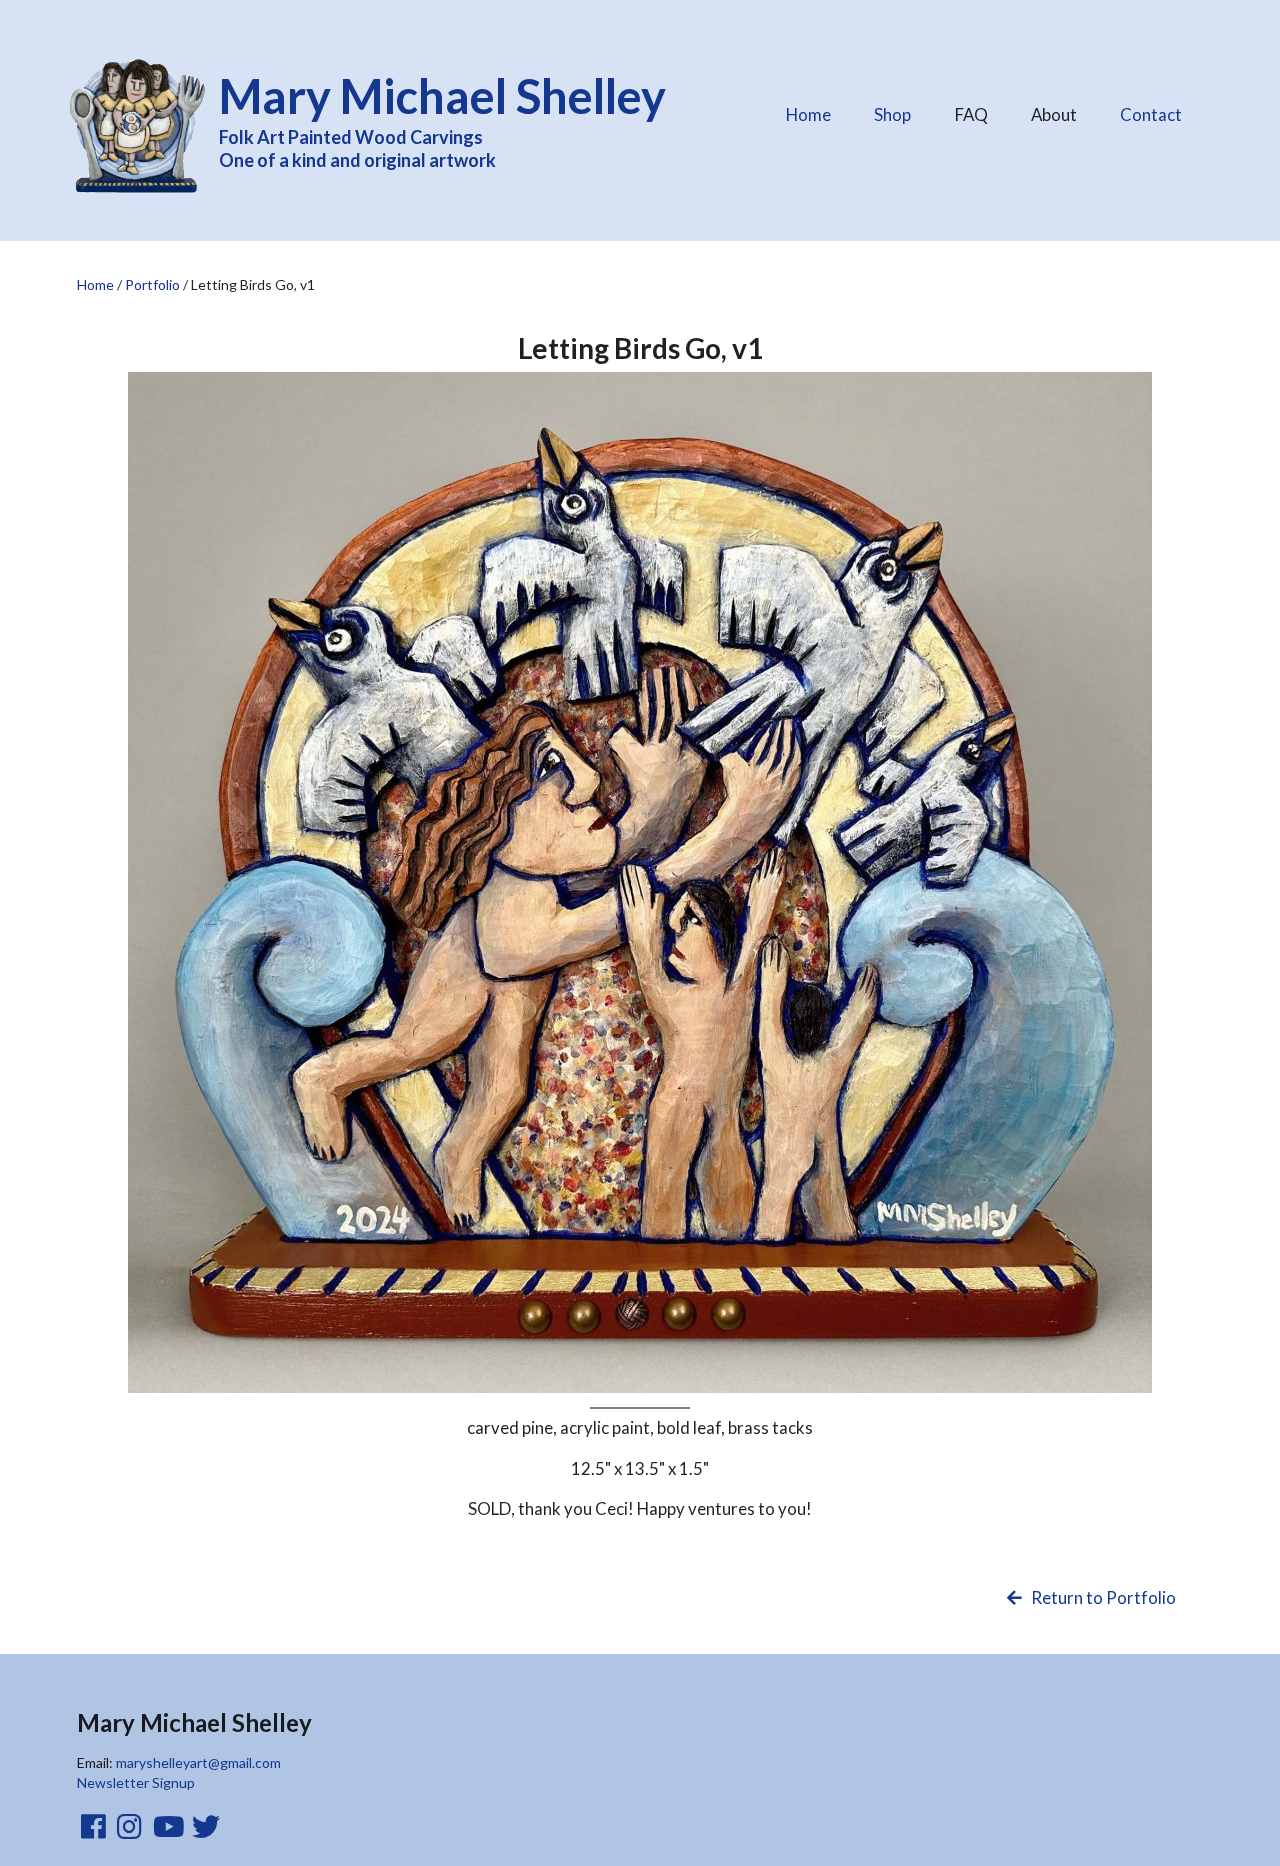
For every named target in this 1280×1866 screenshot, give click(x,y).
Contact (1151, 114)
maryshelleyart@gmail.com (198, 1762)
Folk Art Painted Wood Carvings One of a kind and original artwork (442, 119)
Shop (892, 114)
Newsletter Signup (136, 1782)
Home (808, 114)
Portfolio (152, 284)
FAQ (979, 109)
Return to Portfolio (1101, 1597)
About (1061, 109)
